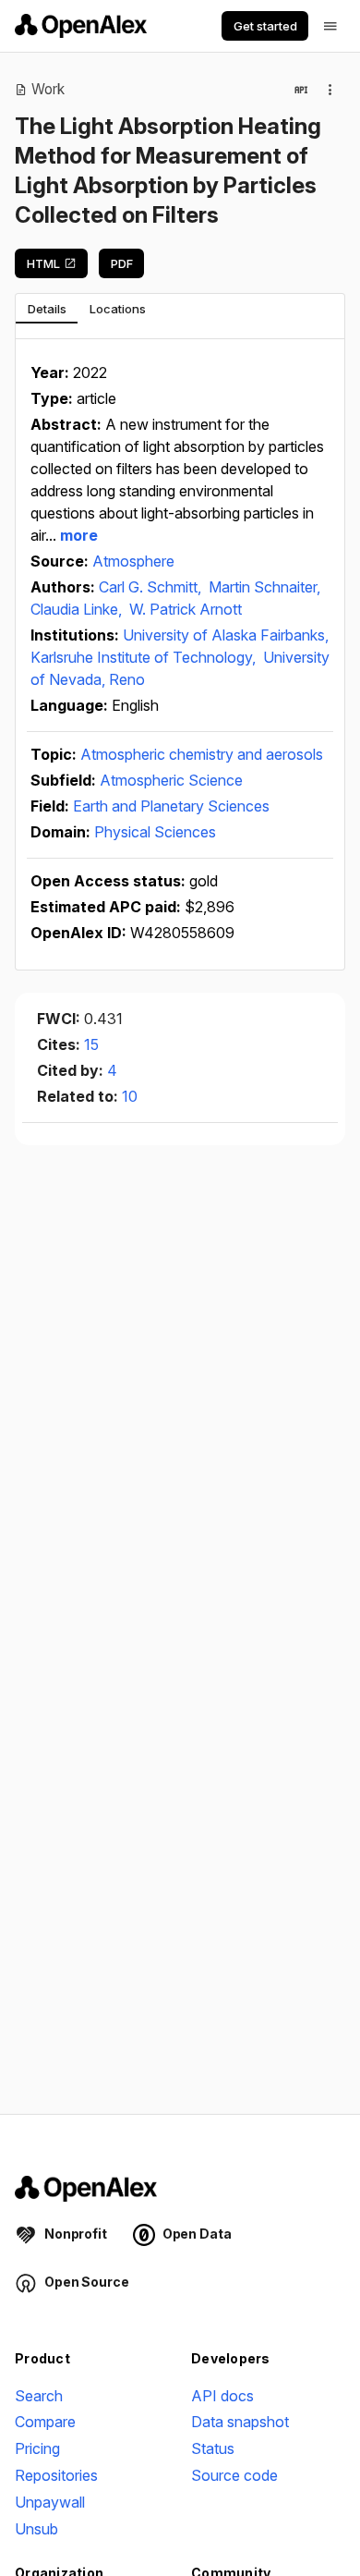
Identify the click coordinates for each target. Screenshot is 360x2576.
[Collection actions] (330, 90)
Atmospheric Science (171, 780)
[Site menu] (330, 26)
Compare (45, 2422)
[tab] (47, 309)
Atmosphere (133, 561)
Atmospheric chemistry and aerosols (202, 754)
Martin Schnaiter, (264, 587)
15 (91, 1044)
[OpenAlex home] (81, 26)
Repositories (56, 2475)
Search (39, 2396)
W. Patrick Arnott (186, 609)
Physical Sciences (155, 832)
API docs (222, 2396)
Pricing (37, 2448)
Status (213, 2448)
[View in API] (301, 90)
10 (130, 1096)
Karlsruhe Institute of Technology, (145, 657)
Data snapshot (240, 2422)
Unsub (36, 2529)
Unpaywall (50, 2502)
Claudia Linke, (78, 609)
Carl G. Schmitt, (152, 587)
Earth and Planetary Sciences (171, 806)
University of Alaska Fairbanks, (226, 635)
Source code (234, 2475)
